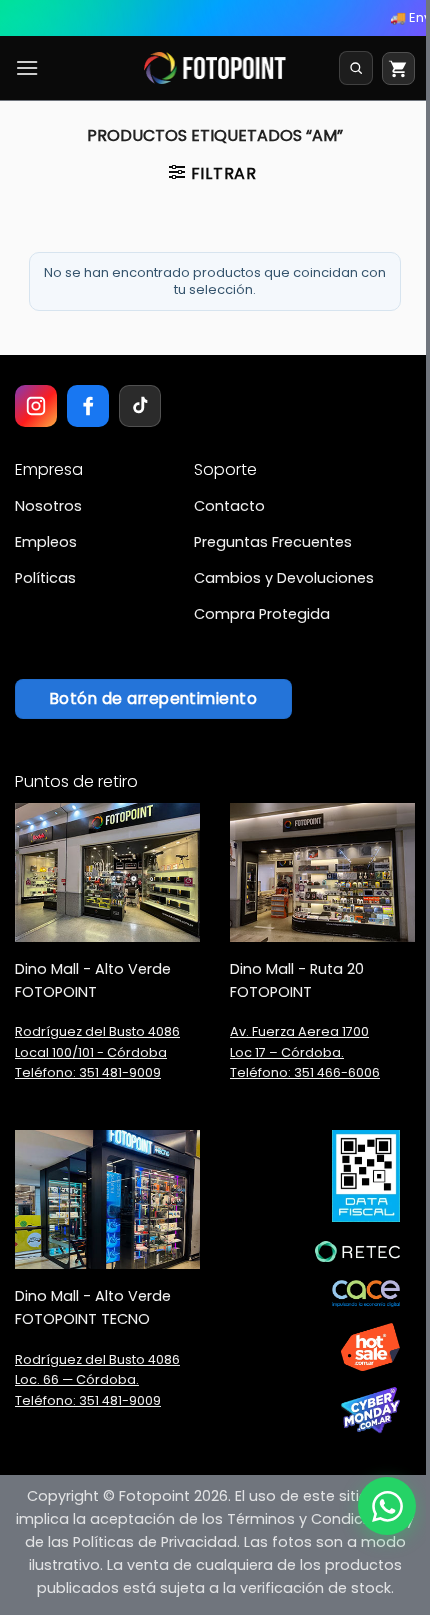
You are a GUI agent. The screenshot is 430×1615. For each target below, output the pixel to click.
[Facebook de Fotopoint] (88, 406)
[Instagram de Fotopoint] (36, 406)
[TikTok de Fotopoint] (140, 406)
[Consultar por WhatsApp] (387, 1506)
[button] (27, 67)
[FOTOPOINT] (215, 68)
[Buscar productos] (356, 68)
